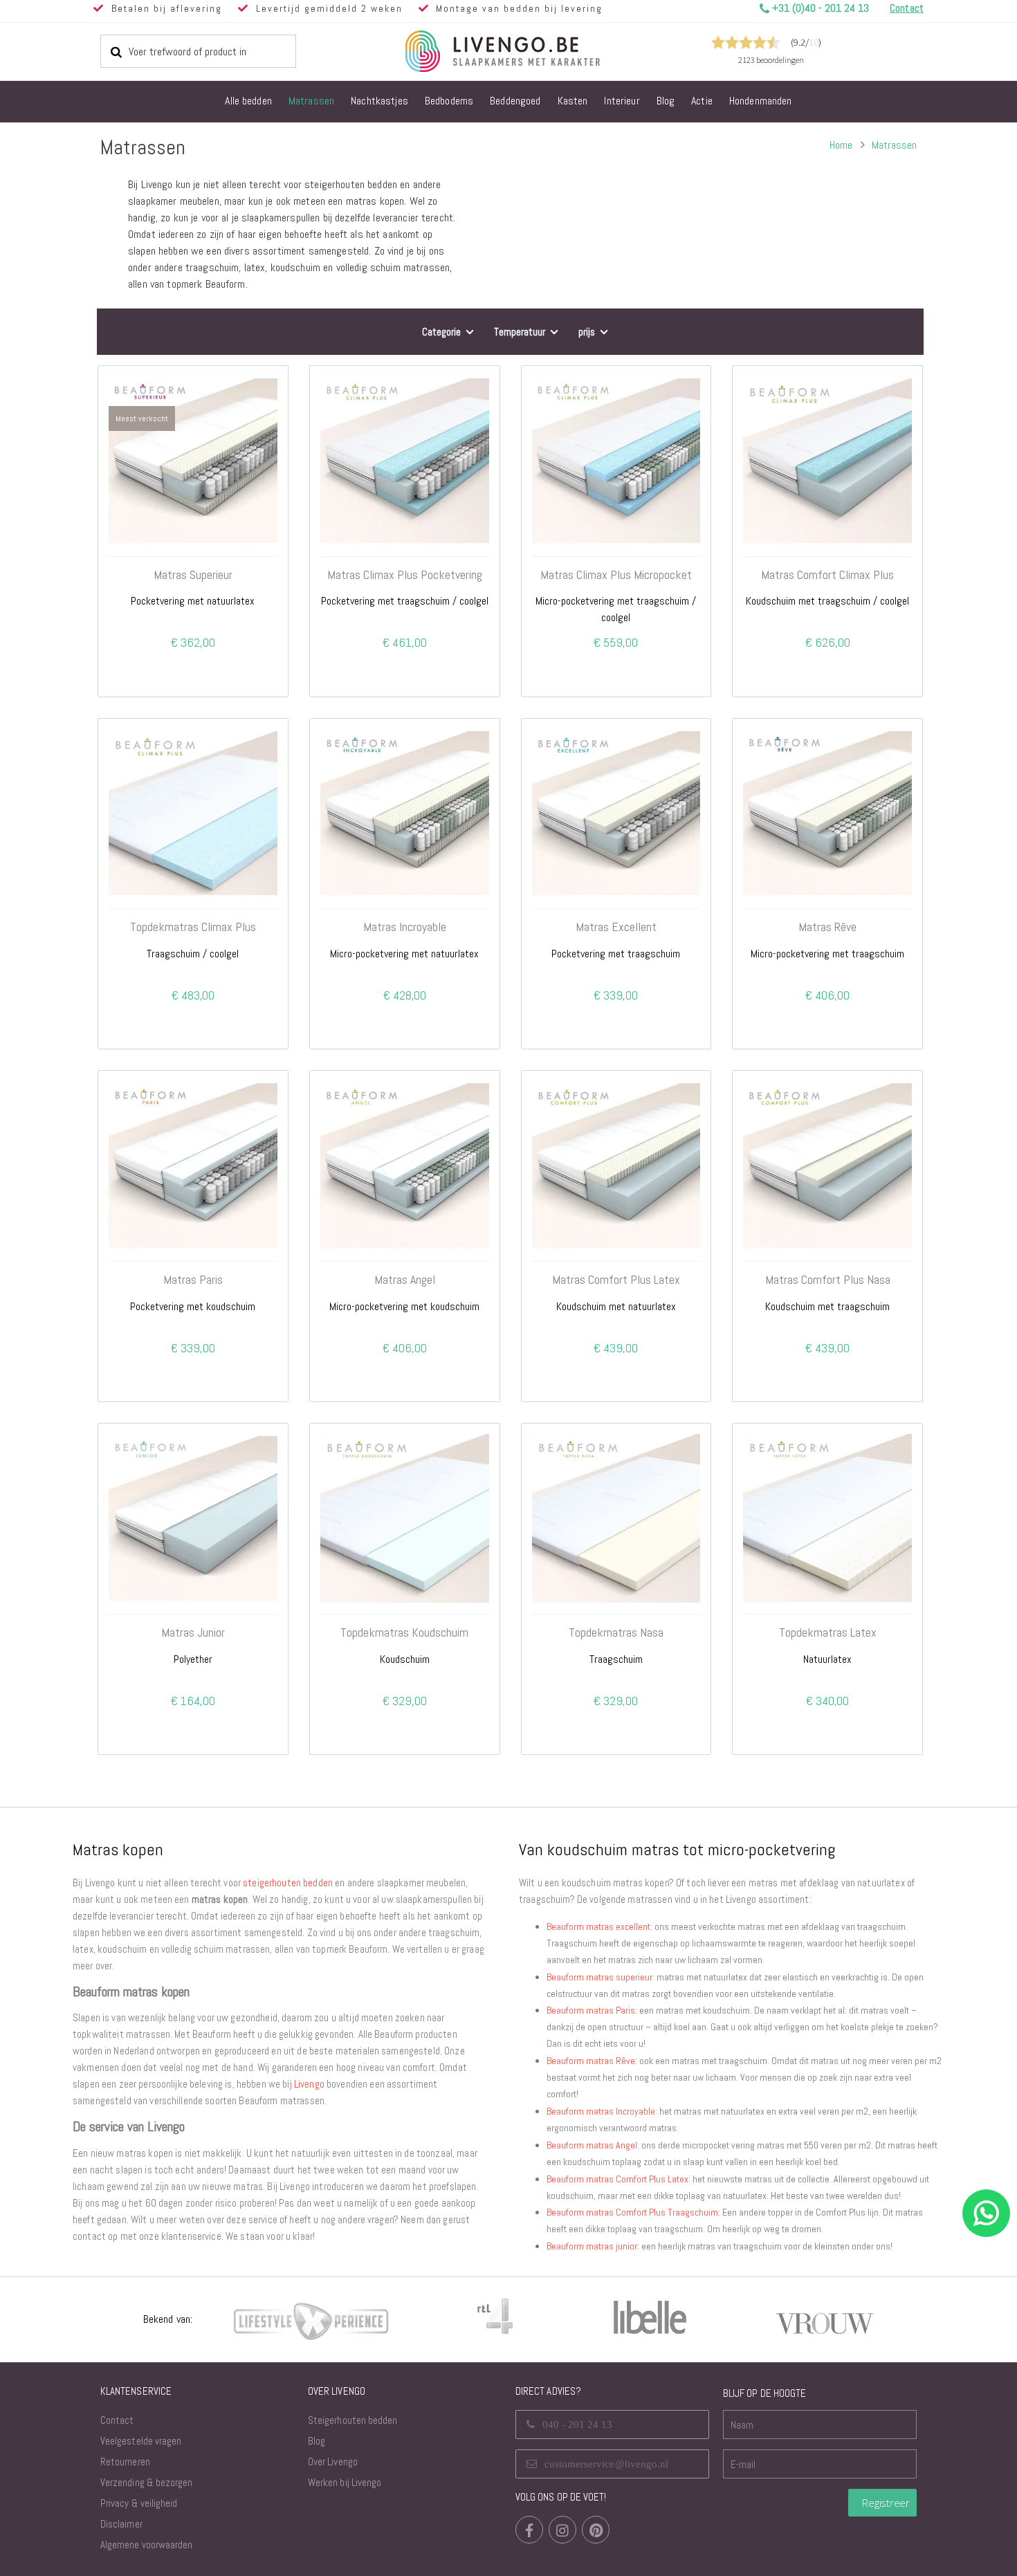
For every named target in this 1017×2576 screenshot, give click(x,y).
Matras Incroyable (405, 927)
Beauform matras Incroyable (601, 2111)
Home (841, 145)
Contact (117, 2420)
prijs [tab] (587, 332)
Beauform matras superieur (599, 1977)
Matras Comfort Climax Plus (827, 575)
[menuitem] (248, 102)
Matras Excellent (616, 927)
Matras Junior (193, 1632)
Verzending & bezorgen (146, 2482)
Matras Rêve (827, 927)
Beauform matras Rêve (591, 2061)
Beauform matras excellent (598, 1926)
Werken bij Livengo (345, 2482)
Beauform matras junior (592, 2246)
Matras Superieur (193, 575)
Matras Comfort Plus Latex (616, 1280)
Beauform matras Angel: (593, 2145)
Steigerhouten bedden (352, 2420)
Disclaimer (121, 2524)
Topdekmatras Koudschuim (404, 1632)
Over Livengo (333, 2462)
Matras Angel (405, 1280)
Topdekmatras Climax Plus (193, 927)
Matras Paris (193, 1280)
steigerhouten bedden (288, 1883)
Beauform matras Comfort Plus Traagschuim (632, 2212)
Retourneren (125, 2462)
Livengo (309, 2084)
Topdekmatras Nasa (616, 1632)
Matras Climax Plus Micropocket (616, 575)
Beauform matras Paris (591, 2010)
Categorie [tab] (441, 332)
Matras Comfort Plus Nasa (828, 1280)
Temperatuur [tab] (520, 332)
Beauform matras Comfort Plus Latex (617, 2179)
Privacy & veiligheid (139, 2503)
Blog (317, 2441)
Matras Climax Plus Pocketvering (405, 575)
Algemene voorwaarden (146, 2545)
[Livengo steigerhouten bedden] (536, 51)
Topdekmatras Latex (828, 1632)
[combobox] (198, 51)
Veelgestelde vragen (141, 2441)
